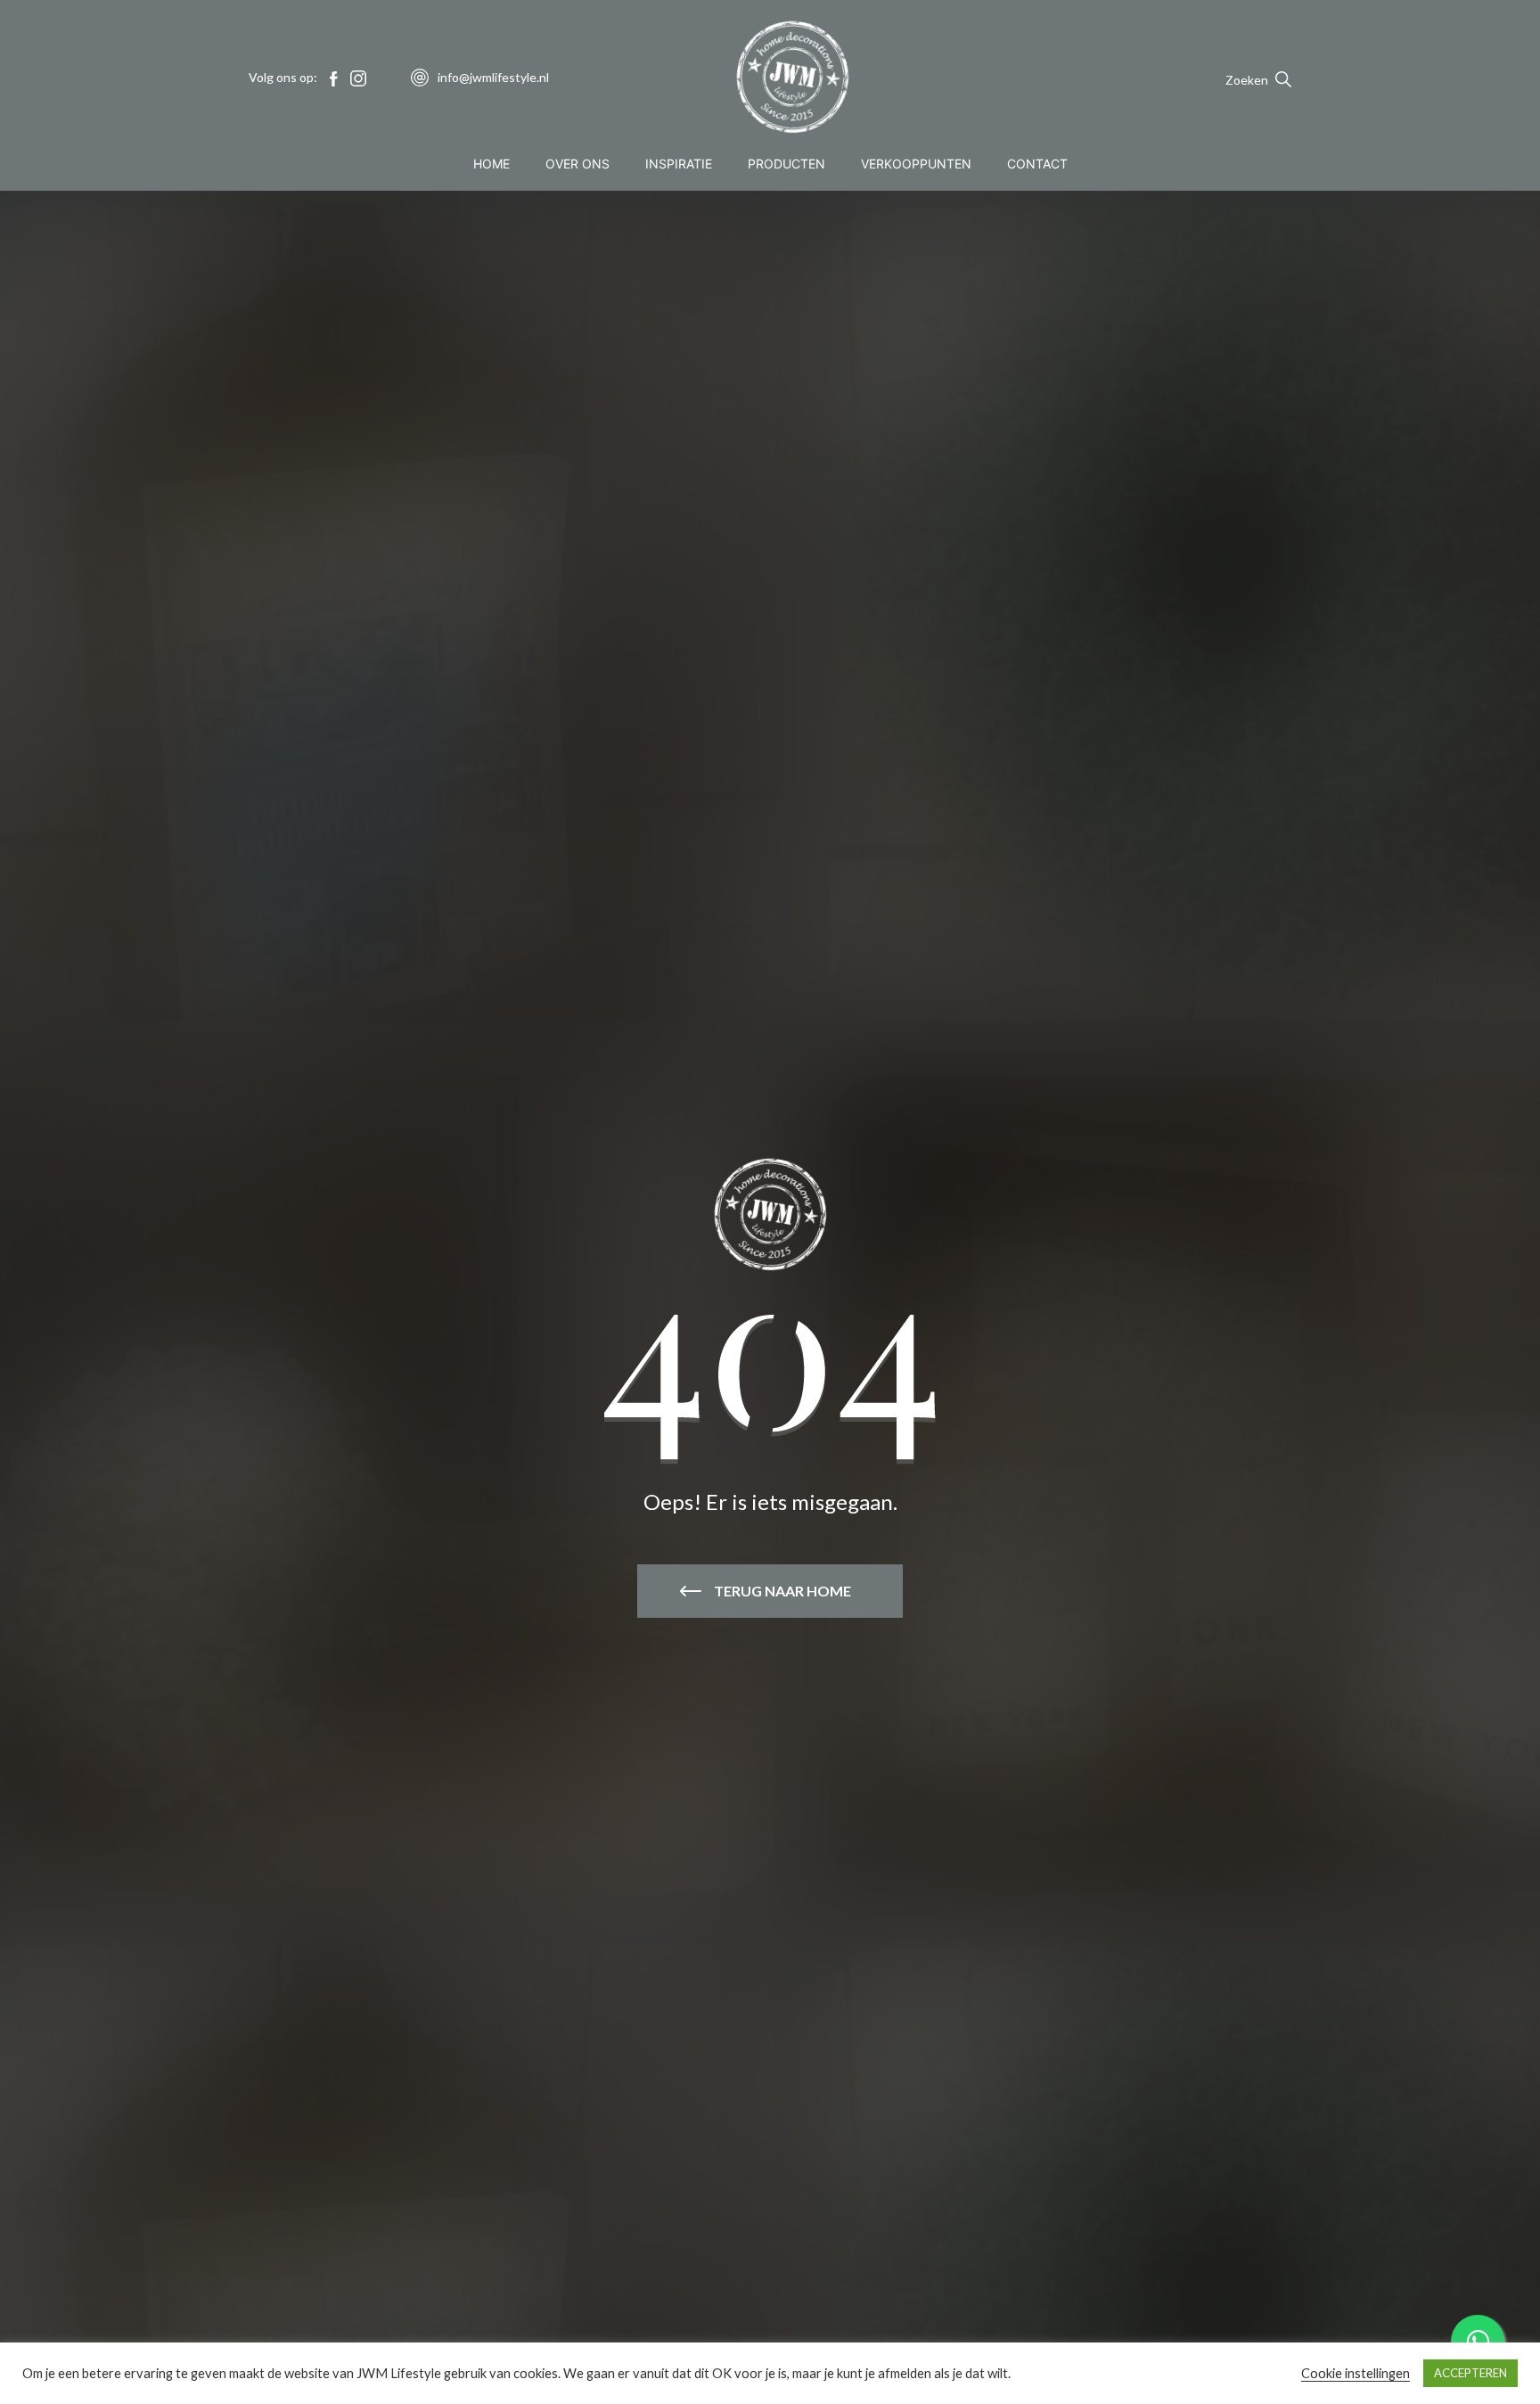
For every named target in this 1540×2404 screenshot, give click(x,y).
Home (491, 164)
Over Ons (577, 164)
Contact (1037, 164)
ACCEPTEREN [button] (1470, 2373)
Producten (786, 164)
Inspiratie (679, 164)
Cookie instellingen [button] (1356, 2373)
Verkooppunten (916, 164)
